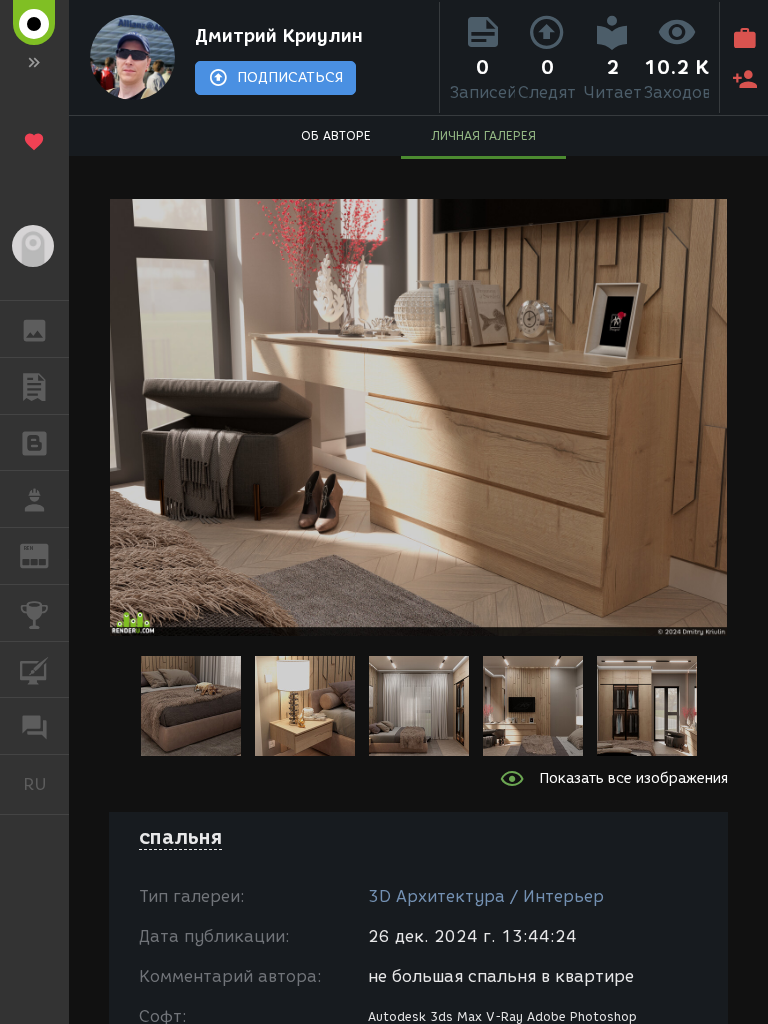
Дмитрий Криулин (279, 36)
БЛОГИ (34, 443)
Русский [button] (46, 784)
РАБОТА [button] (34, 499)
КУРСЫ (34, 670)
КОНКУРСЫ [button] (34, 613)
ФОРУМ (34, 726)
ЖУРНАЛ (46, 554)
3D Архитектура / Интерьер (486, 896)
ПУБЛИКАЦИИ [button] (34, 386)
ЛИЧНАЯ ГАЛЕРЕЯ (483, 135)
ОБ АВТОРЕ (336, 135)
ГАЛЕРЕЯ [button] (34, 329)
